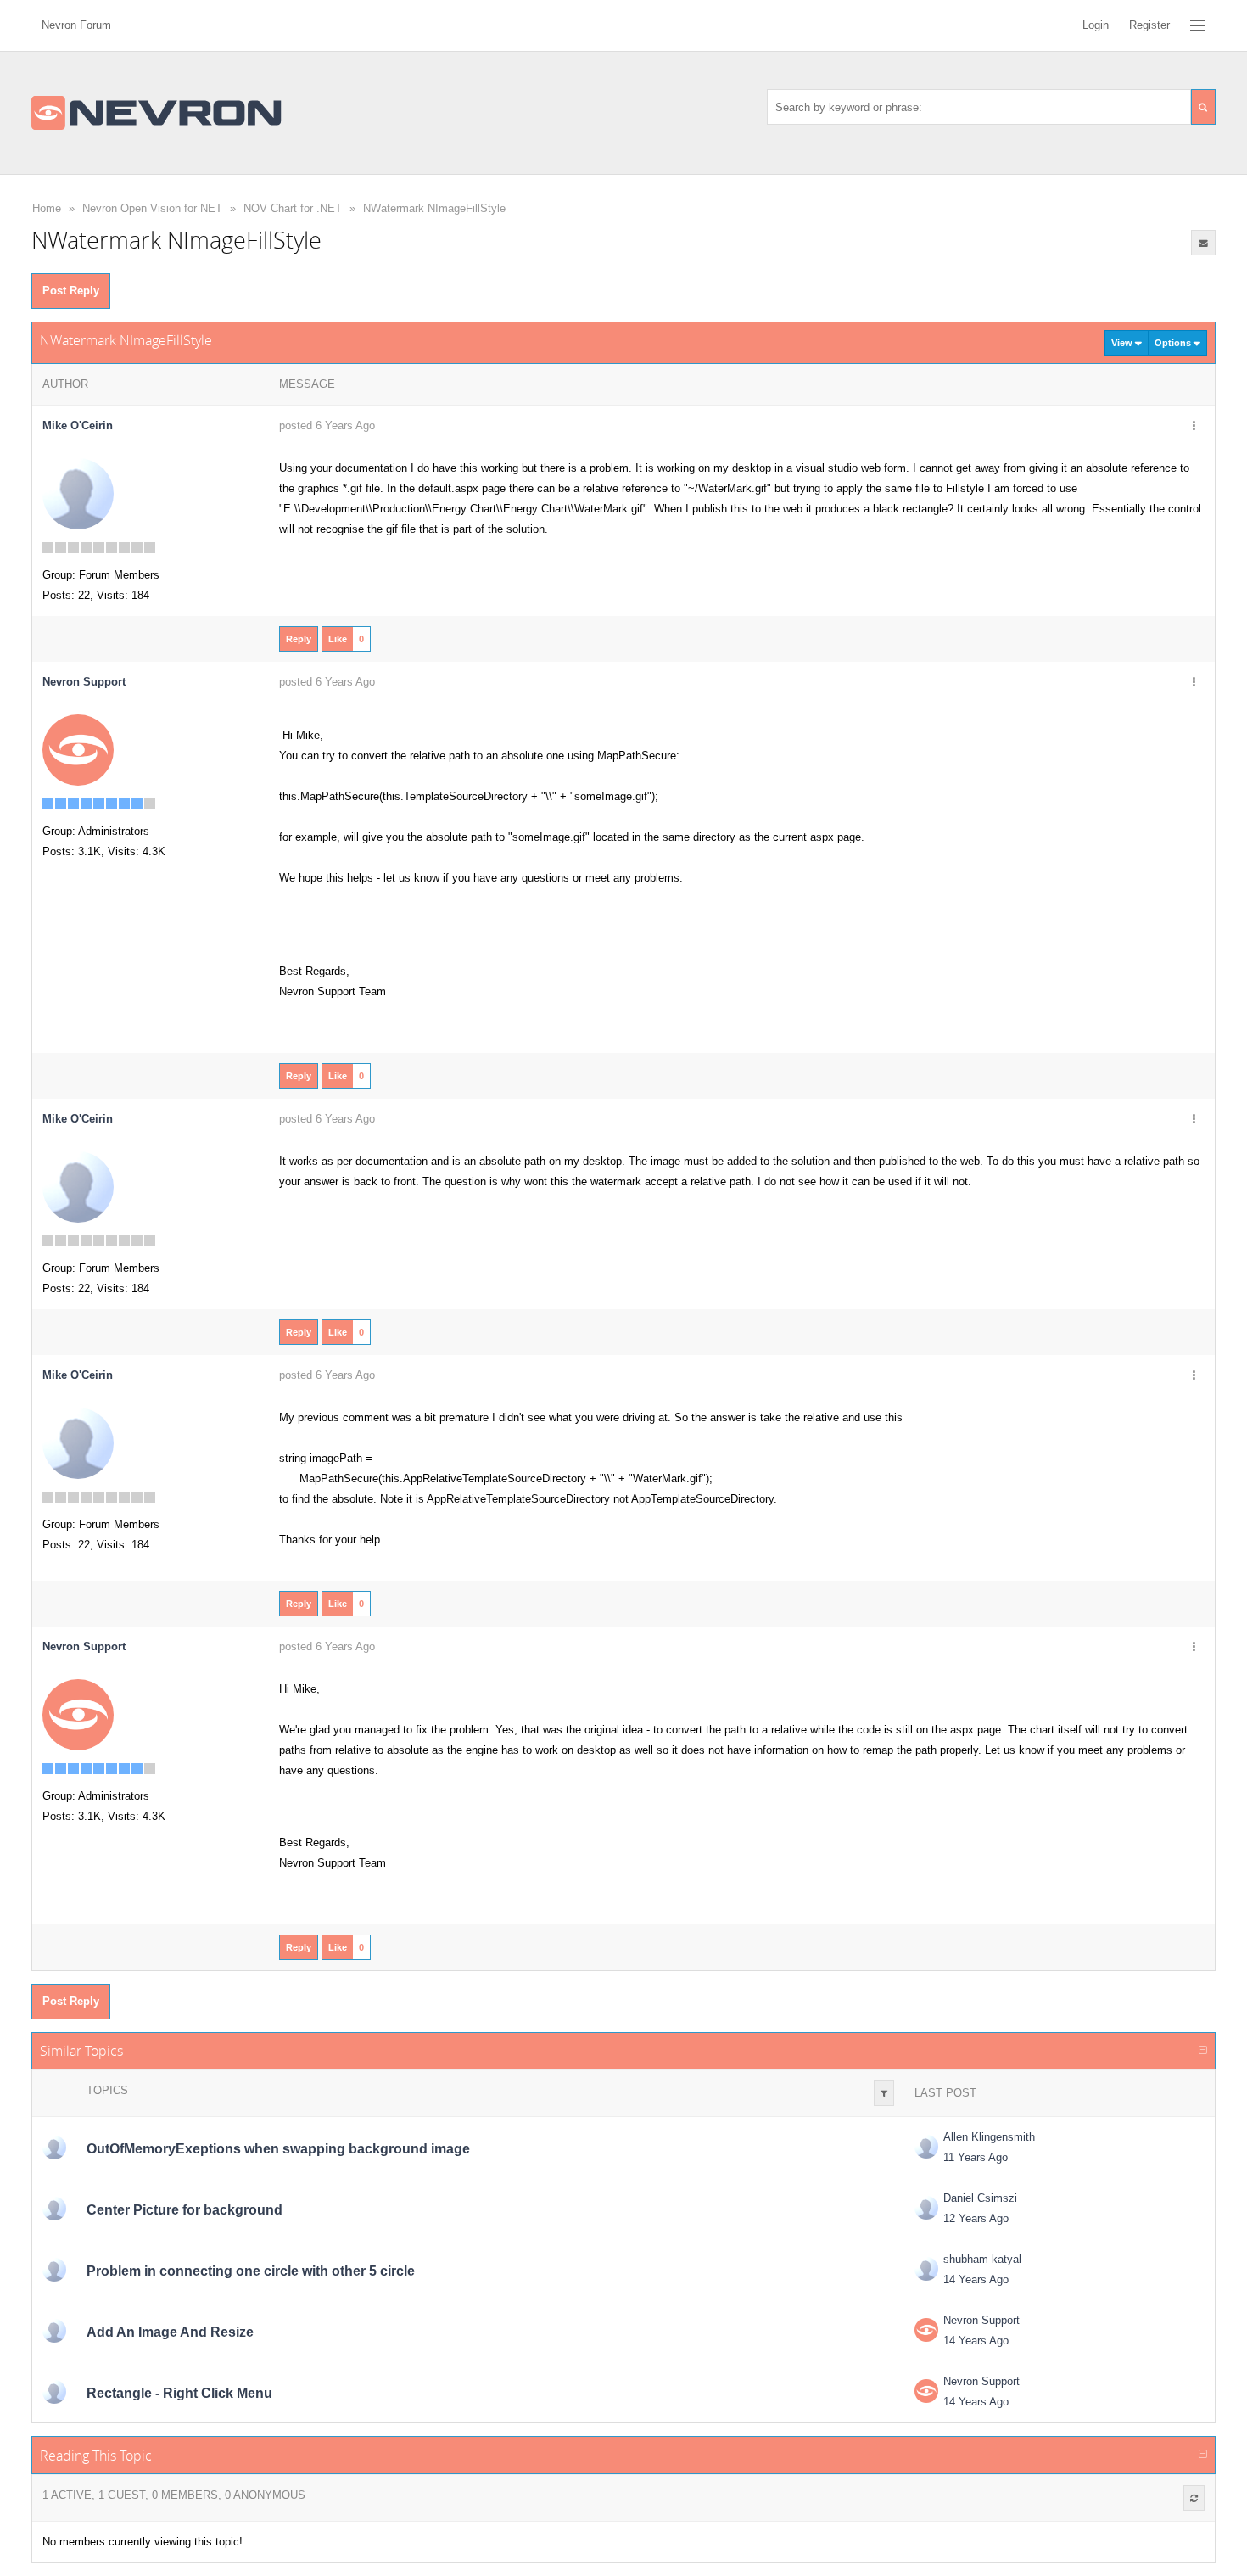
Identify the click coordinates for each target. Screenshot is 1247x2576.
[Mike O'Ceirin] (78, 493)
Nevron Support (981, 2320)
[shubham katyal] (54, 2270)
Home (47, 208)
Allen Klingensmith (989, 2137)
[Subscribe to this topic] (1204, 243)
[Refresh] (1194, 2498)
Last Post (945, 2093)
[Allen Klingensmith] (926, 2147)
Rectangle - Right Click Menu (179, 2393)
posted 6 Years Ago (327, 426)
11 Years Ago (976, 2157)
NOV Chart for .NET (293, 208)
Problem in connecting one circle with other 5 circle (251, 2271)
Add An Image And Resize (170, 2332)
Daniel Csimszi (980, 2198)
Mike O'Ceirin (78, 426)
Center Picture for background (185, 2210)
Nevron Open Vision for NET (152, 208)
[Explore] (1198, 25)
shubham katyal (982, 2259)
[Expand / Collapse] (1203, 2051)
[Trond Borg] (54, 2148)
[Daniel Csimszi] (54, 2209)
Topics (107, 2090)
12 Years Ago (976, 2218)
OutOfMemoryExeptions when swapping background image (278, 2149)
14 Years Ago (976, 2279)
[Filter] (884, 2093)
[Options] (1194, 427)
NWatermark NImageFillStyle (434, 208)
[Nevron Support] (78, 750)
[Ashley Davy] (54, 2331)
